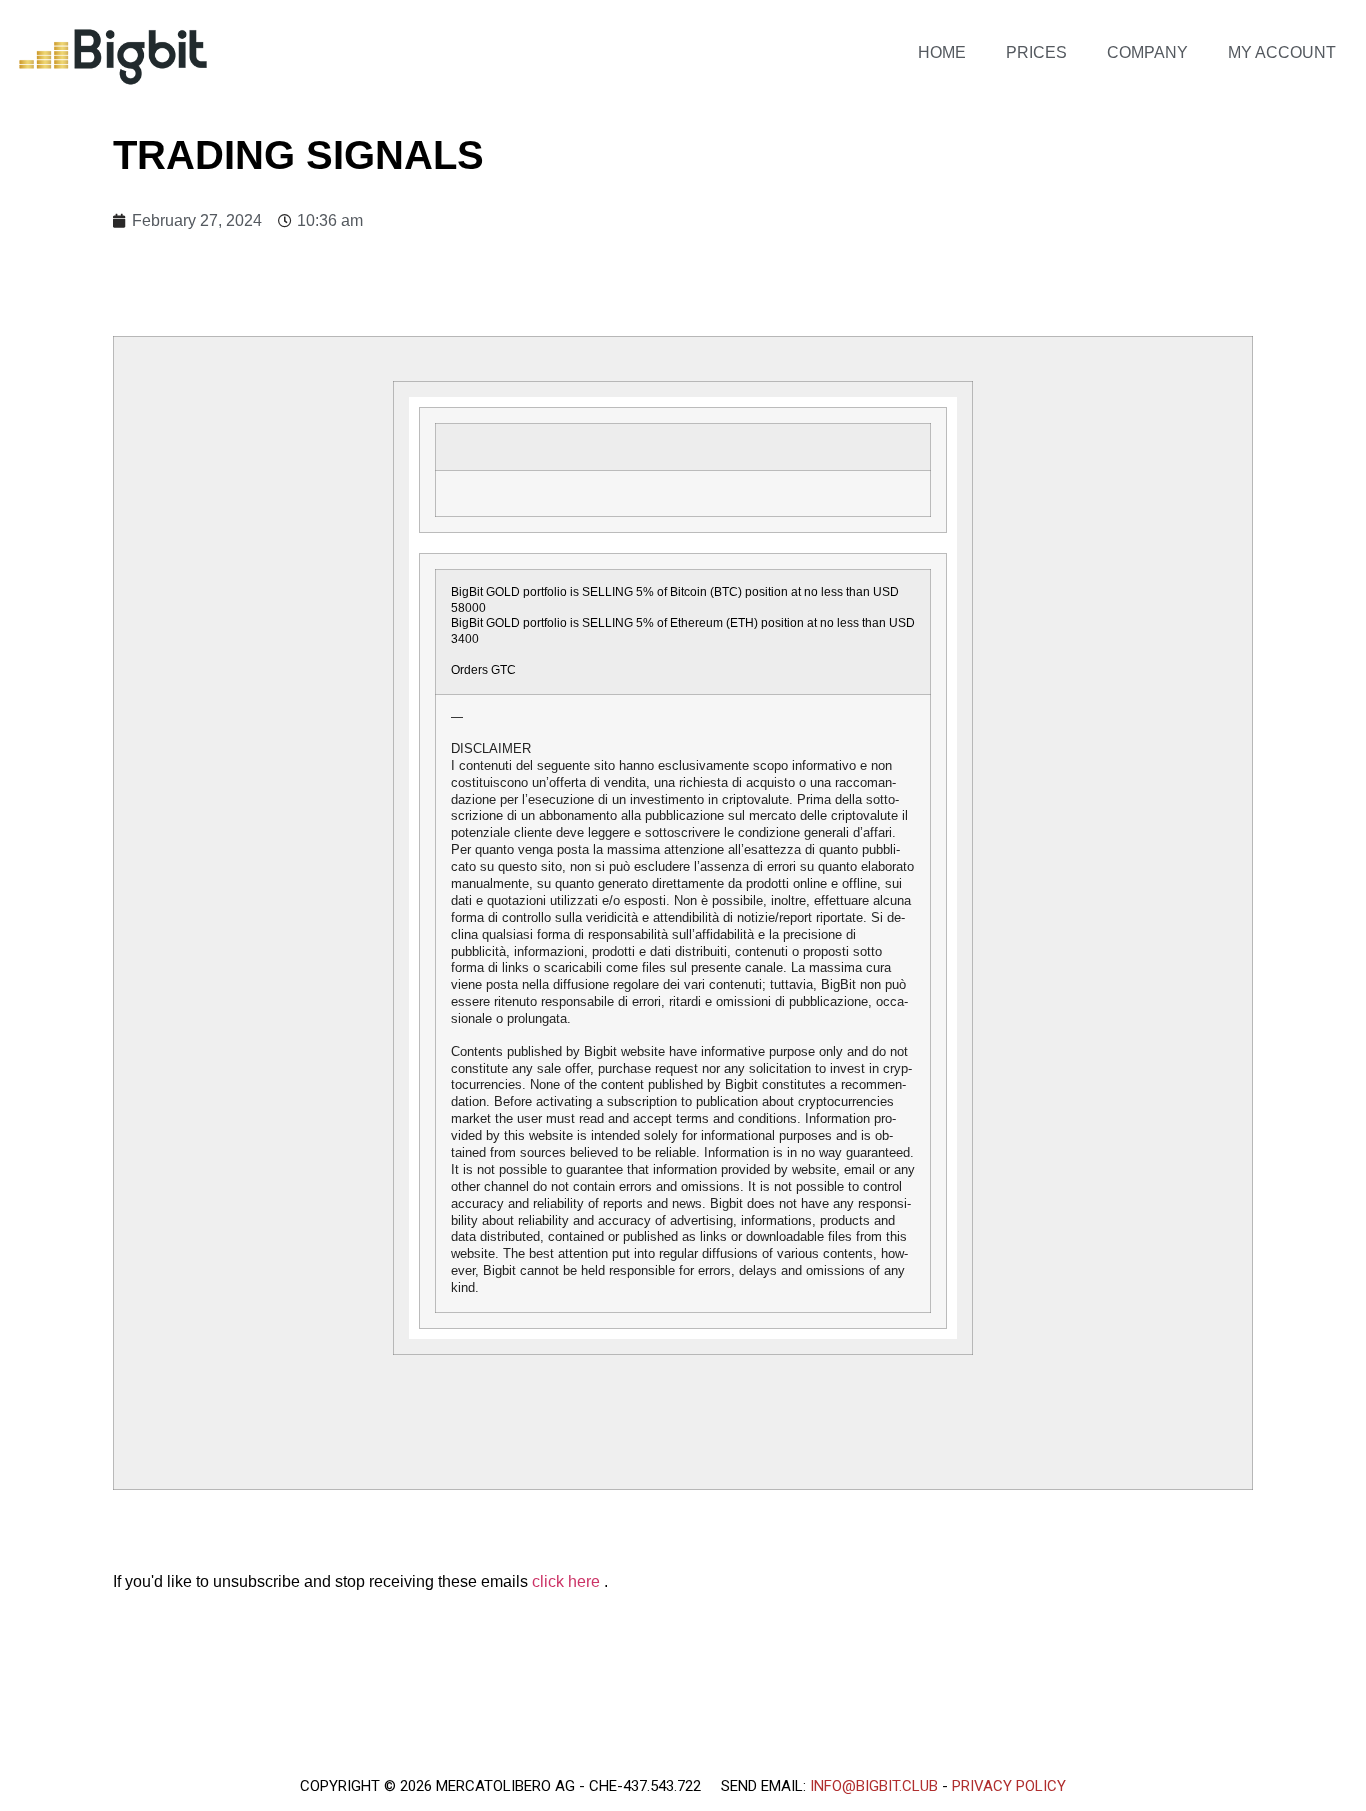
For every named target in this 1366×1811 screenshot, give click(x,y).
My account (1282, 52)
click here (568, 1581)
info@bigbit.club (874, 1786)
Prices (1036, 52)
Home (942, 52)
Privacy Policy (1009, 1786)
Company (1147, 52)
